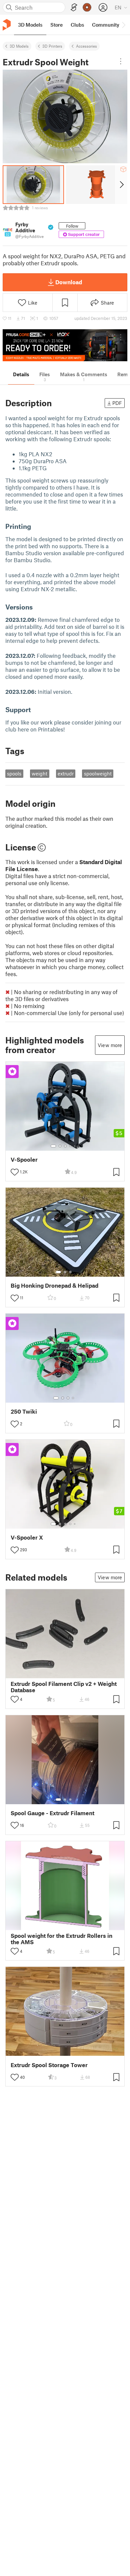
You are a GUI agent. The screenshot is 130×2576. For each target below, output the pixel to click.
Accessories (86, 46)
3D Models (19, 46)
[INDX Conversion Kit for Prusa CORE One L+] (65, 345)
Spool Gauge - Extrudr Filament (52, 1813)
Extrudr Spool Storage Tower (49, 2065)
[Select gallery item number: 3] (65, 1146)
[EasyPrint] (74, 7)
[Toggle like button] (15, 1172)
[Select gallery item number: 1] (53, 1146)
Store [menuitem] (56, 25)
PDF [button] (117, 403)
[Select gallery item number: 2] (60, 1146)
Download (69, 282)
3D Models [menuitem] (30, 25)
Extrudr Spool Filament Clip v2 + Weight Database (64, 1687)
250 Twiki (24, 1411)
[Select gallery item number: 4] (71, 1146)
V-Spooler (24, 1160)
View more (110, 1045)
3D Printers (52, 46)
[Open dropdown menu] (121, 61)
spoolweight (98, 773)
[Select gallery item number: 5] (75, 1146)
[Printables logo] (7, 25)
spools (14, 773)
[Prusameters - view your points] (87, 7)
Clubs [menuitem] (77, 25)
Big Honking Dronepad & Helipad (54, 1286)
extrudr (66, 773)
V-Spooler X (27, 1537)
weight (39, 773)
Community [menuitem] (106, 25)
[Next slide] (121, 185)
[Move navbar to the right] (123, 25)
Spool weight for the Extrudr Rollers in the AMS (61, 1939)
